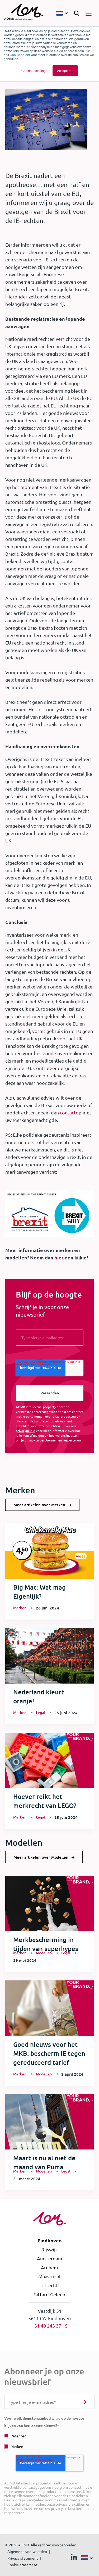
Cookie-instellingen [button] (35, 71)
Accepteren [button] (65, 71)
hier (59, 1257)
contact (68, 1112)
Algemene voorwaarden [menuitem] (27, 2551)
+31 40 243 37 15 (50, 2326)
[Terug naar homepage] (24, 13)
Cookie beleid (20, 55)
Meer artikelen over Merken (39, 1505)
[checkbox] (49, 2441)
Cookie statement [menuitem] (22, 2565)
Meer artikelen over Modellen (41, 1857)
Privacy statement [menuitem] (23, 2558)
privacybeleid (25, 1431)
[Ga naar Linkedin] (74, 2558)
